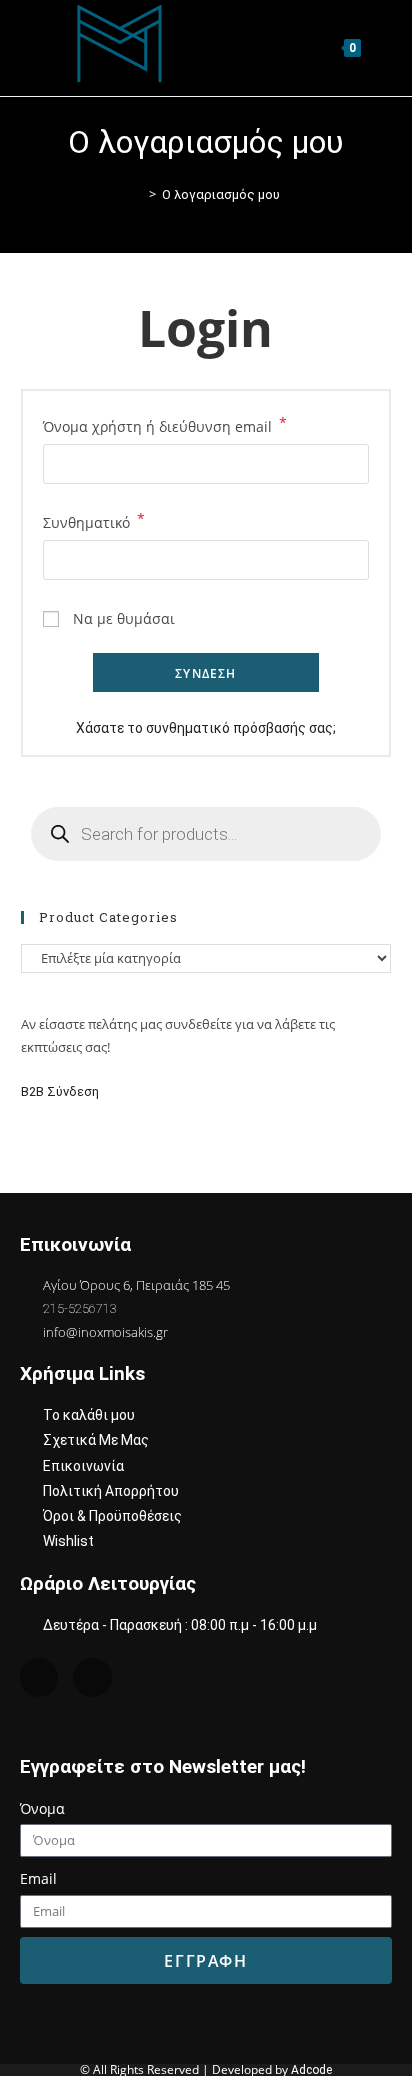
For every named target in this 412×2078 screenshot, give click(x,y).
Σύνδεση (205, 673)
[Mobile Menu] (378, 47)
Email (38, 1878)
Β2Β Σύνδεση (61, 1091)
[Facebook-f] (92, 1677)
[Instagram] (39, 1677)
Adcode (311, 2070)
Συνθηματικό (94, 521)
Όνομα (42, 1808)
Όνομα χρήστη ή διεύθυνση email (165, 425)
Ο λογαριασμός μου (221, 194)
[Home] (138, 194)
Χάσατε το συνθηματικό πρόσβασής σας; (206, 728)
